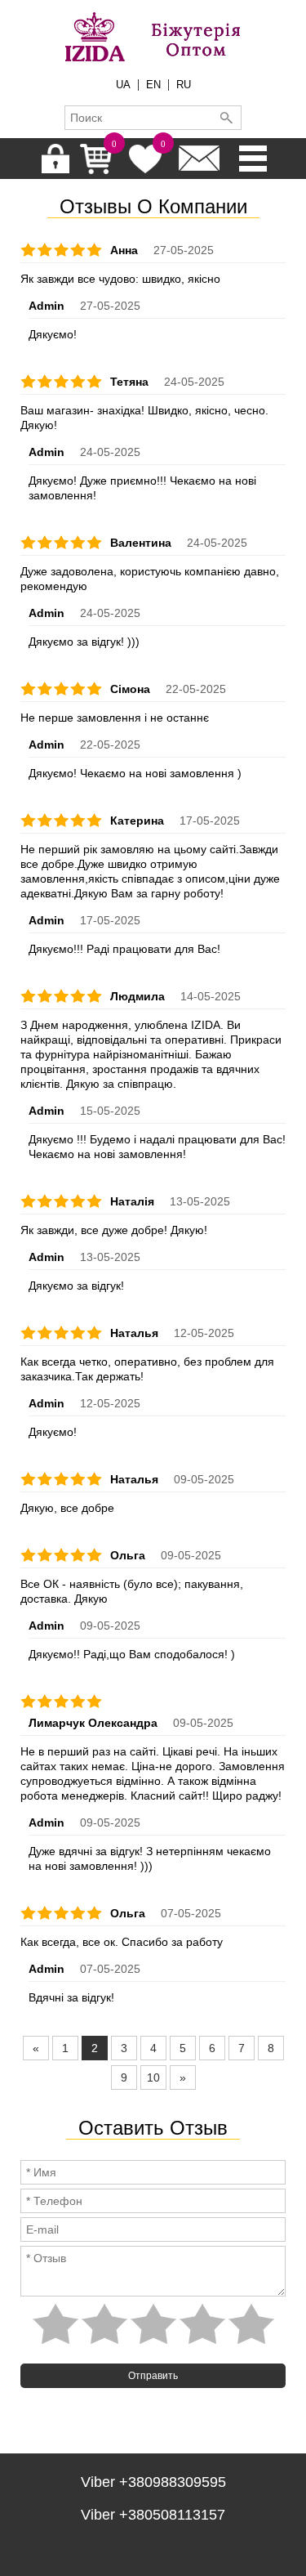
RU (184, 85)
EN (153, 85)
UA (123, 85)
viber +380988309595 (153, 2482)
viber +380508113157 (153, 2515)
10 (153, 2077)
